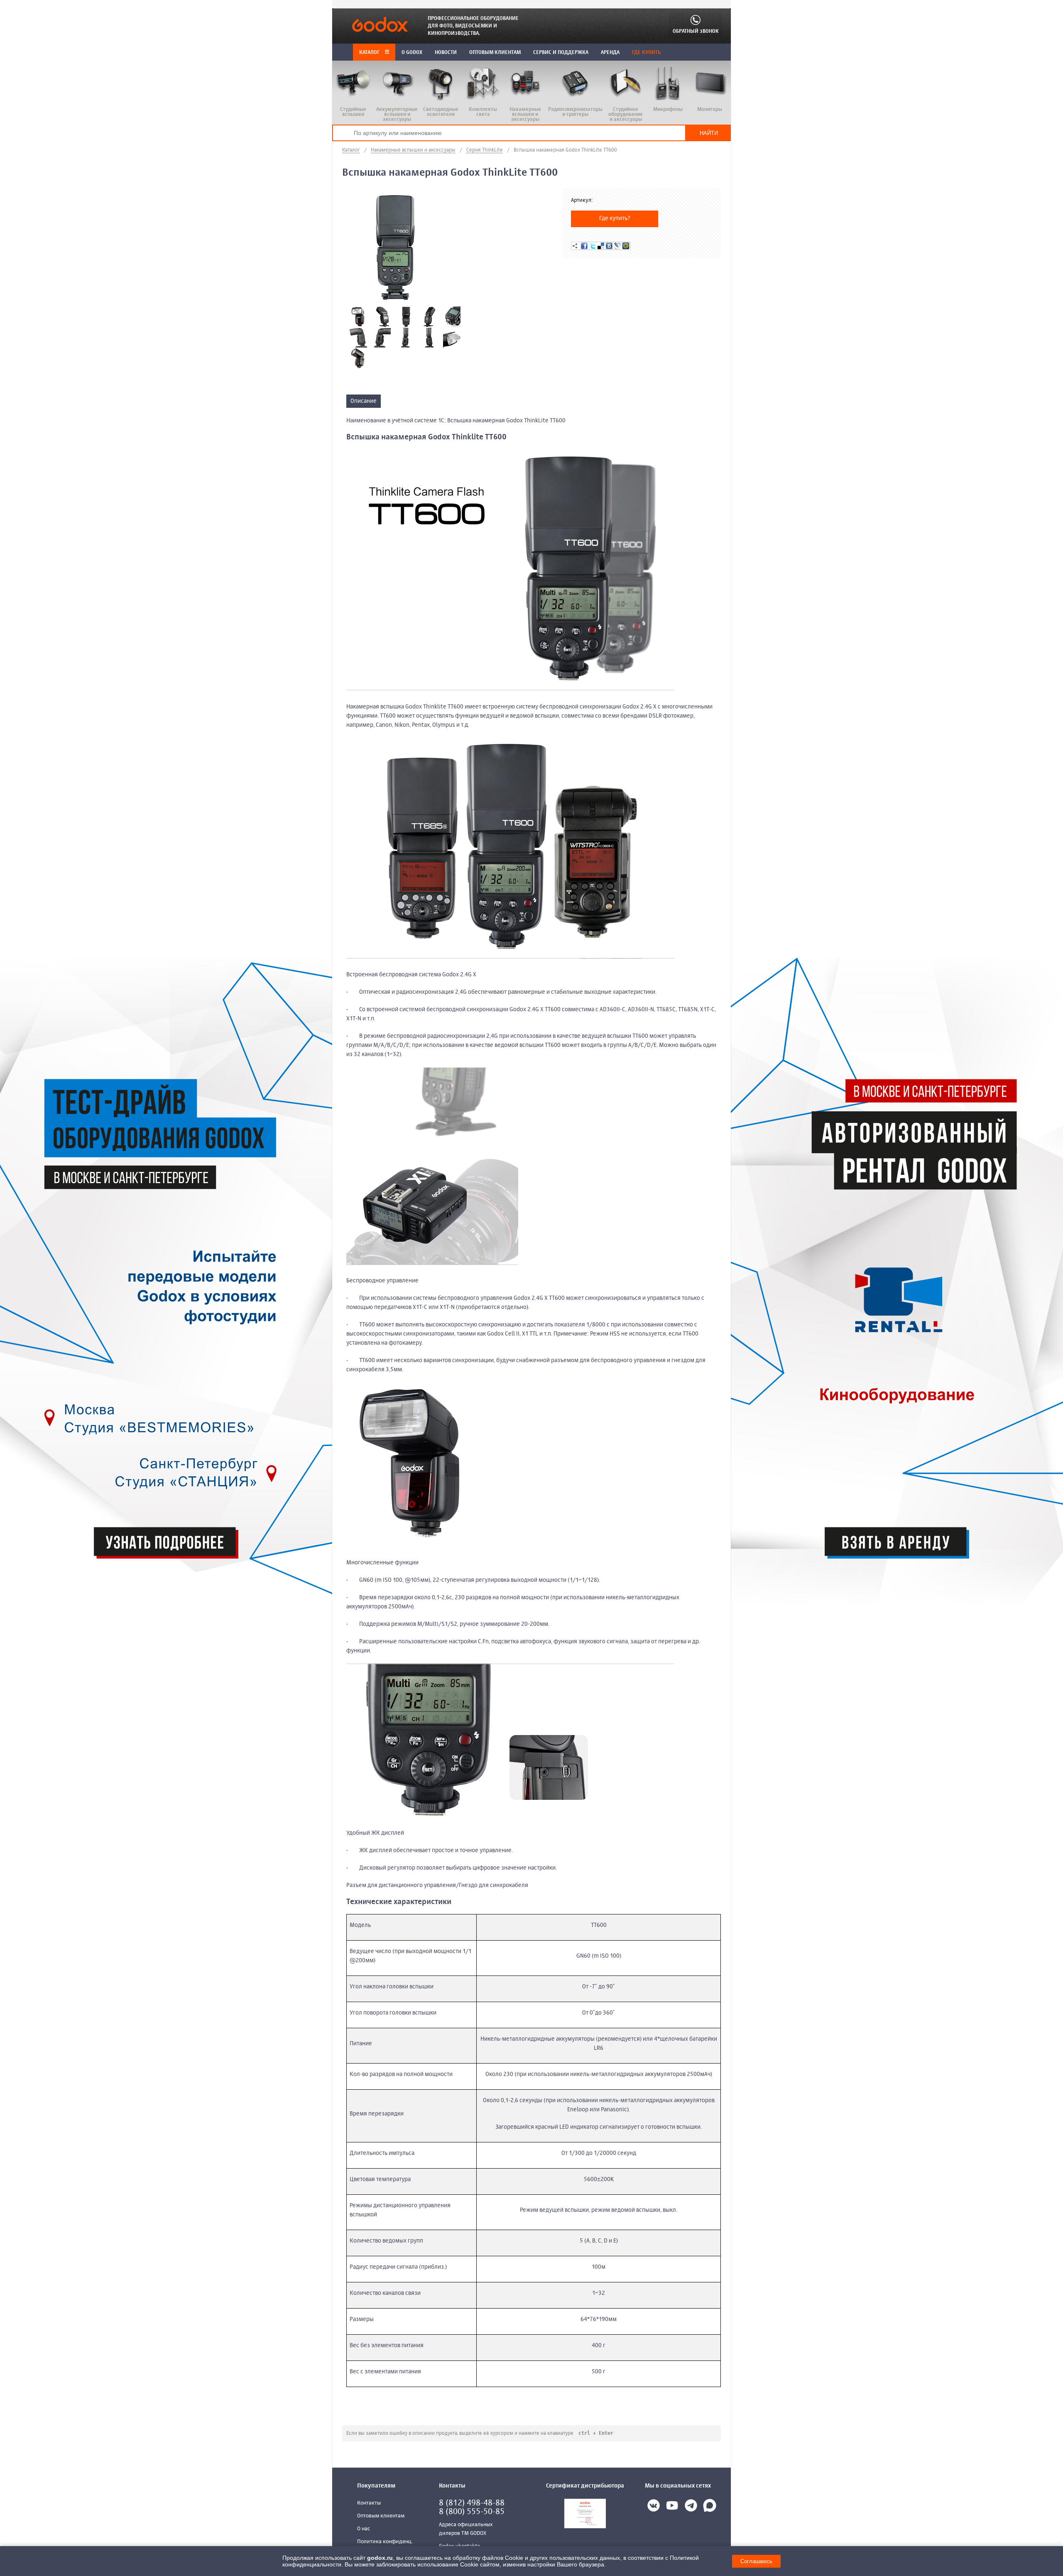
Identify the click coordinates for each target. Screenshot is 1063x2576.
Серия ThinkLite (485, 150)
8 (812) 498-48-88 (472, 2503)
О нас (364, 2529)
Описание (364, 401)
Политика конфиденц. (385, 2542)
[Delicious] (601, 246)
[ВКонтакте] (609, 246)
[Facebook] (584, 246)
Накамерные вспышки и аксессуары (413, 150)
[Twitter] (593, 246)
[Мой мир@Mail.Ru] (626, 246)
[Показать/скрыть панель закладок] (575, 246)
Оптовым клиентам (381, 2516)
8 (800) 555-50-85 (472, 2512)
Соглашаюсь (756, 2561)
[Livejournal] (617, 246)
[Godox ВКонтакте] (654, 2507)
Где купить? (615, 218)
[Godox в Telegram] (691, 2507)
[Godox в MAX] (710, 2507)
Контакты (369, 2503)
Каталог (370, 53)
